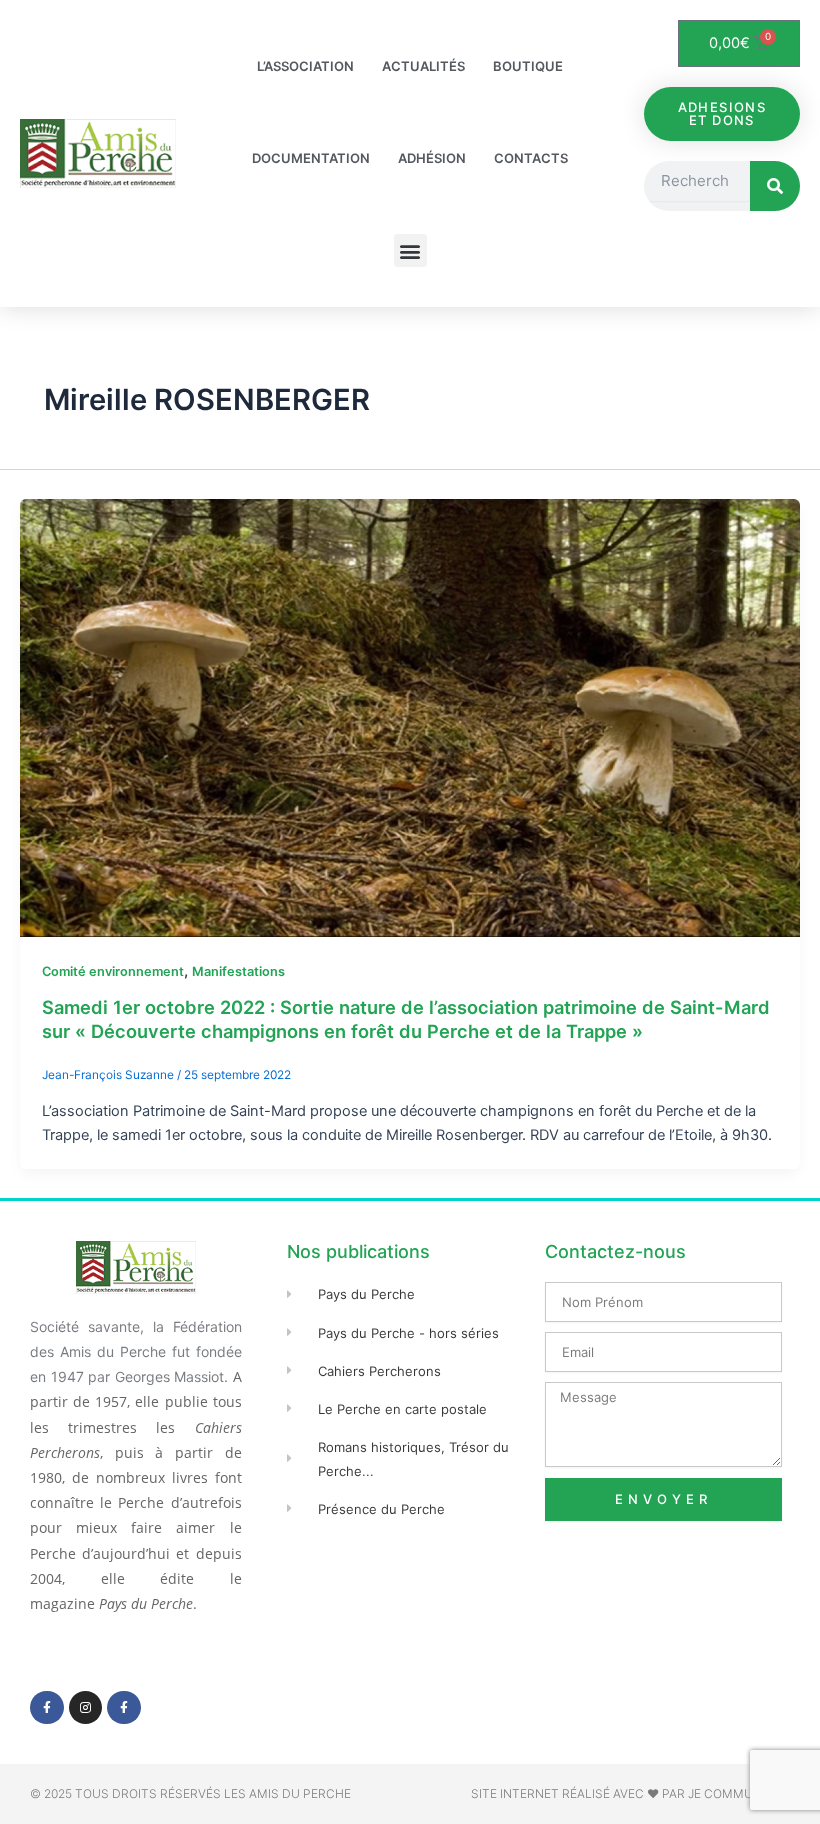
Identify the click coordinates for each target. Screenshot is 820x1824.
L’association (305, 66)
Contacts (531, 158)
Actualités (423, 66)
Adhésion (432, 158)
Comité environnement (113, 971)
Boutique (528, 66)
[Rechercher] (775, 186)
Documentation (311, 158)
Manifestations (238, 971)
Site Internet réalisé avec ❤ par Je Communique (630, 1793)
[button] (410, 250)
